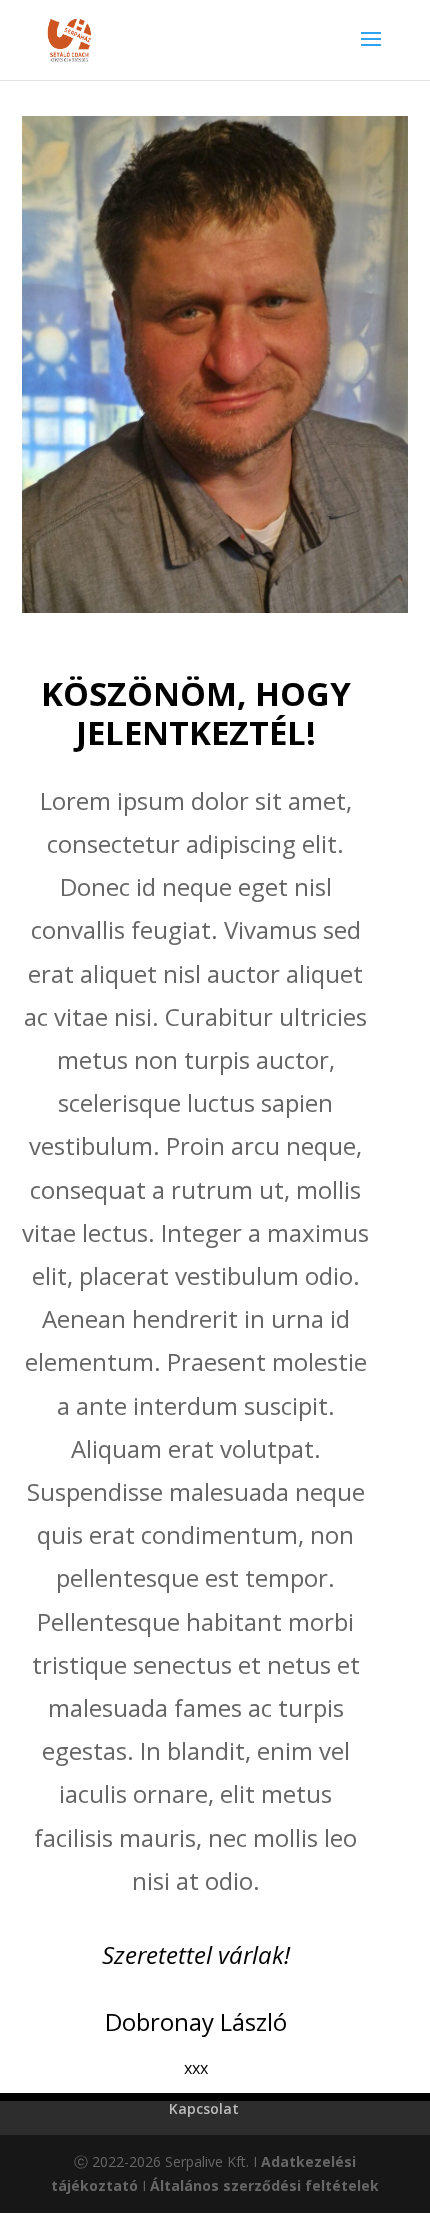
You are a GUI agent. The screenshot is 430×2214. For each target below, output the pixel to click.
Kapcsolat (204, 2108)
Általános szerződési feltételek (264, 2185)
